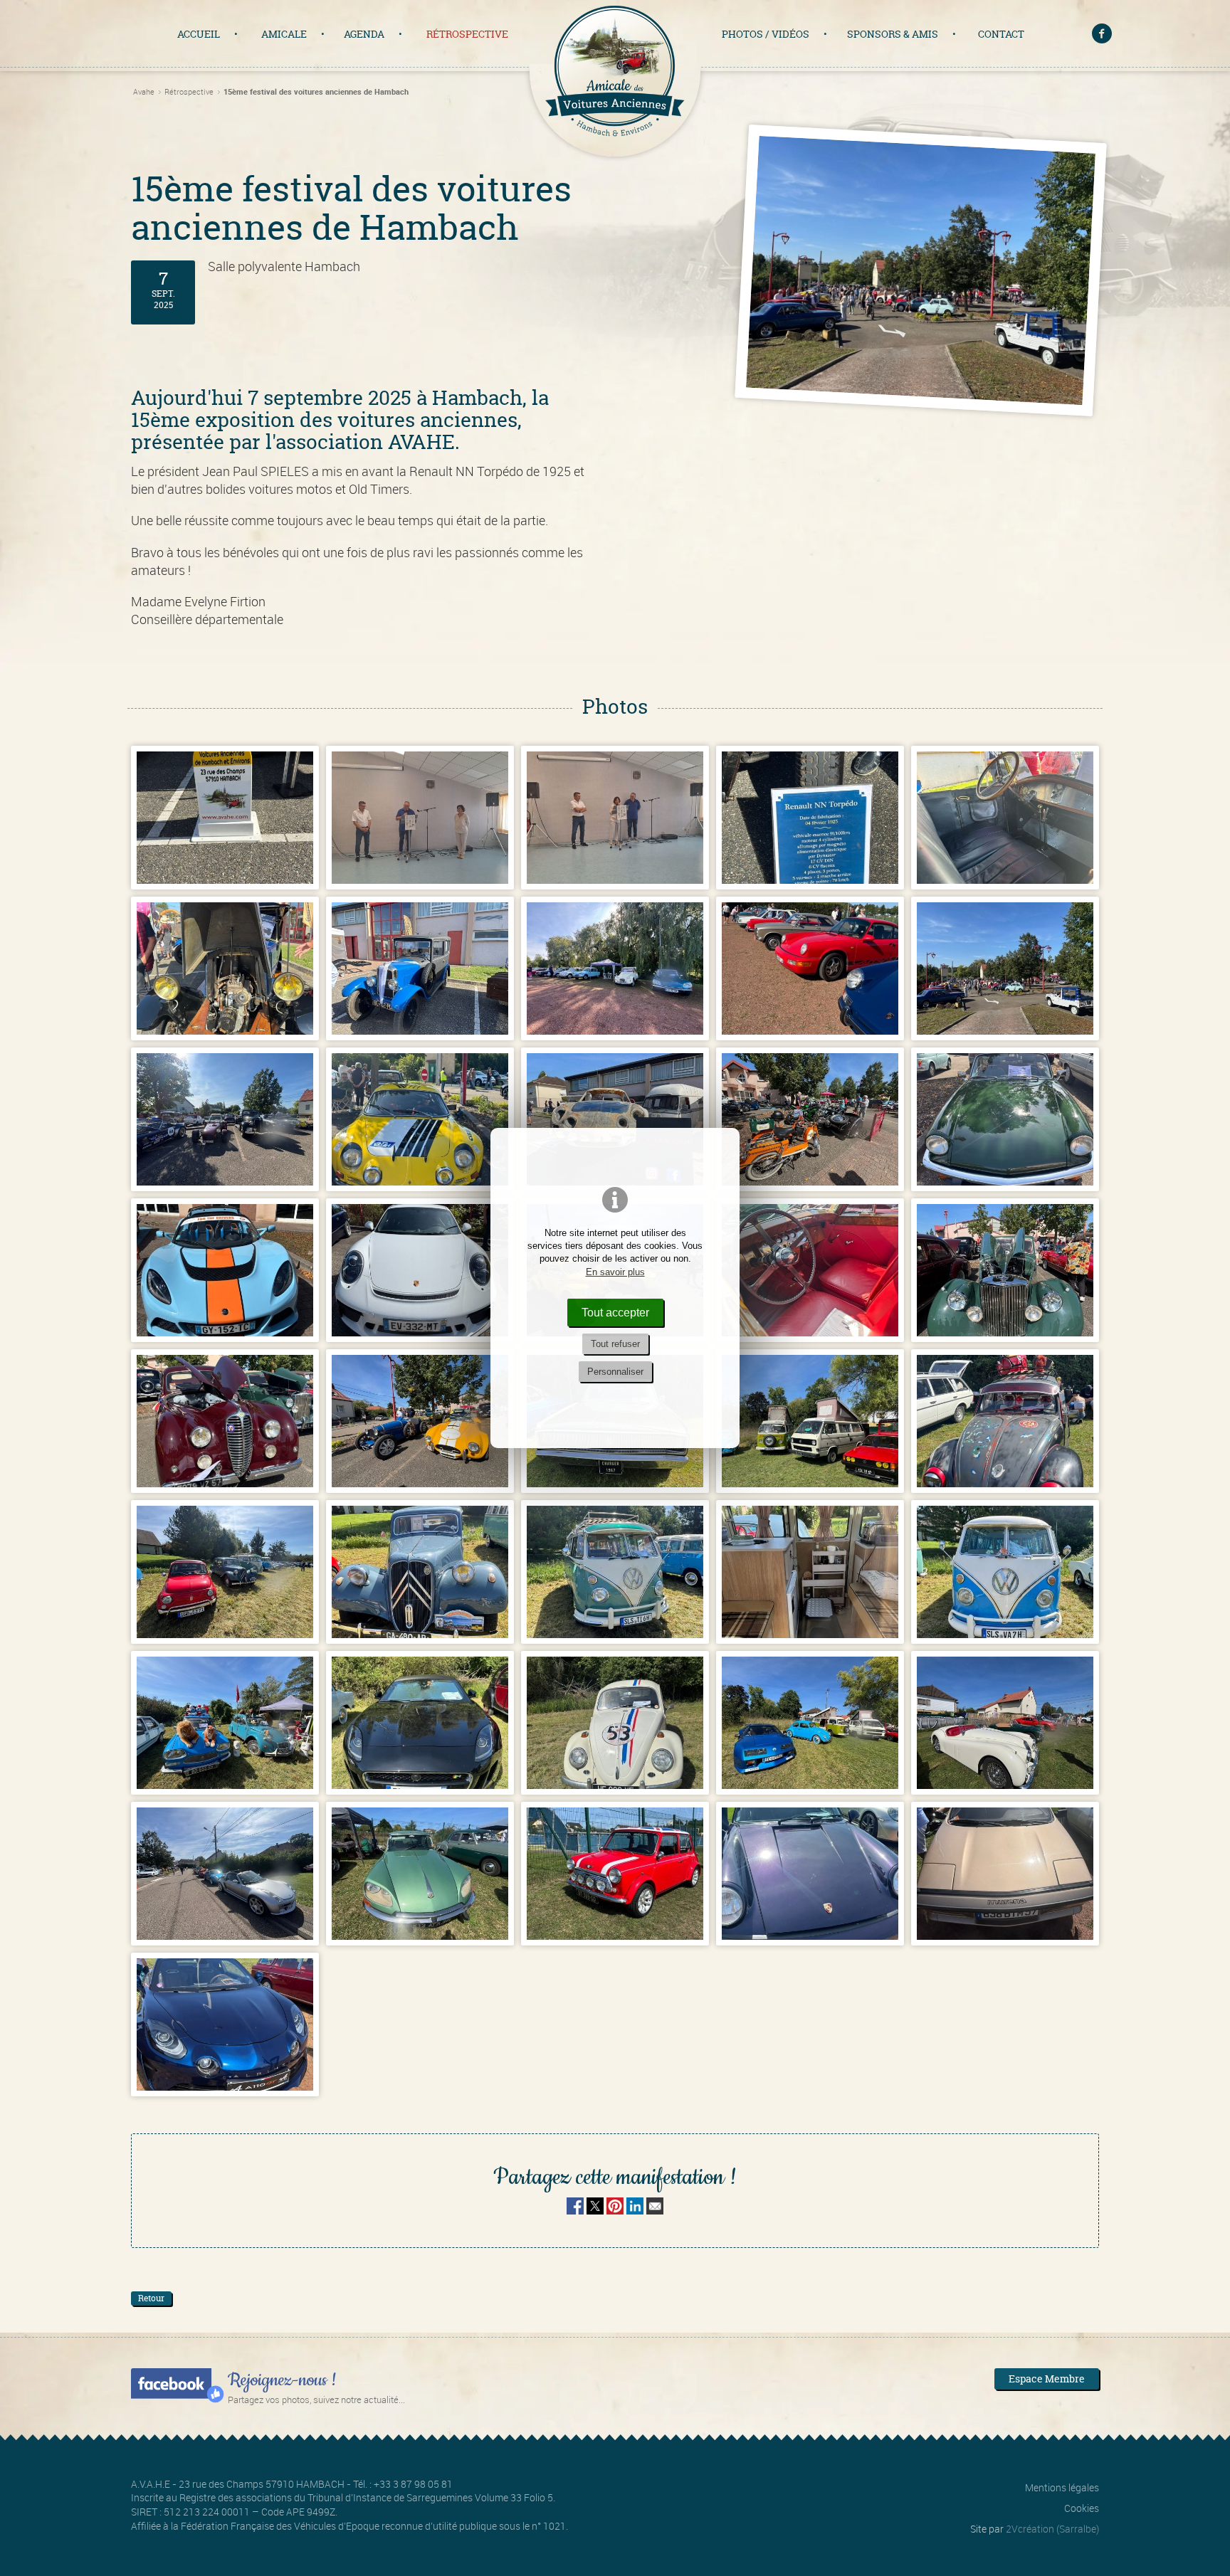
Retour (151, 2298)
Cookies (1082, 2508)
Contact (1001, 34)
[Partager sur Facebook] (575, 2210)
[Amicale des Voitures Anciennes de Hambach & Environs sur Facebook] (1103, 35)
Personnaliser (615, 1372)
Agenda (364, 34)
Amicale (284, 34)
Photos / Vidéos (766, 34)
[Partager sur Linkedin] (635, 2210)
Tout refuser (615, 1344)
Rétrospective (467, 34)
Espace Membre (1047, 2379)
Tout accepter (615, 1312)
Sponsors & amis (893, 34)
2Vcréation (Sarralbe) (1052, 2529)
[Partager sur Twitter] (596, 2210)
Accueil (199, 34)
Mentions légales (1062, 2487)
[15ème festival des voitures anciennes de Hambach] (225, 818)
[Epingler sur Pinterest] (615, 2210)
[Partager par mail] (655, 2210)
